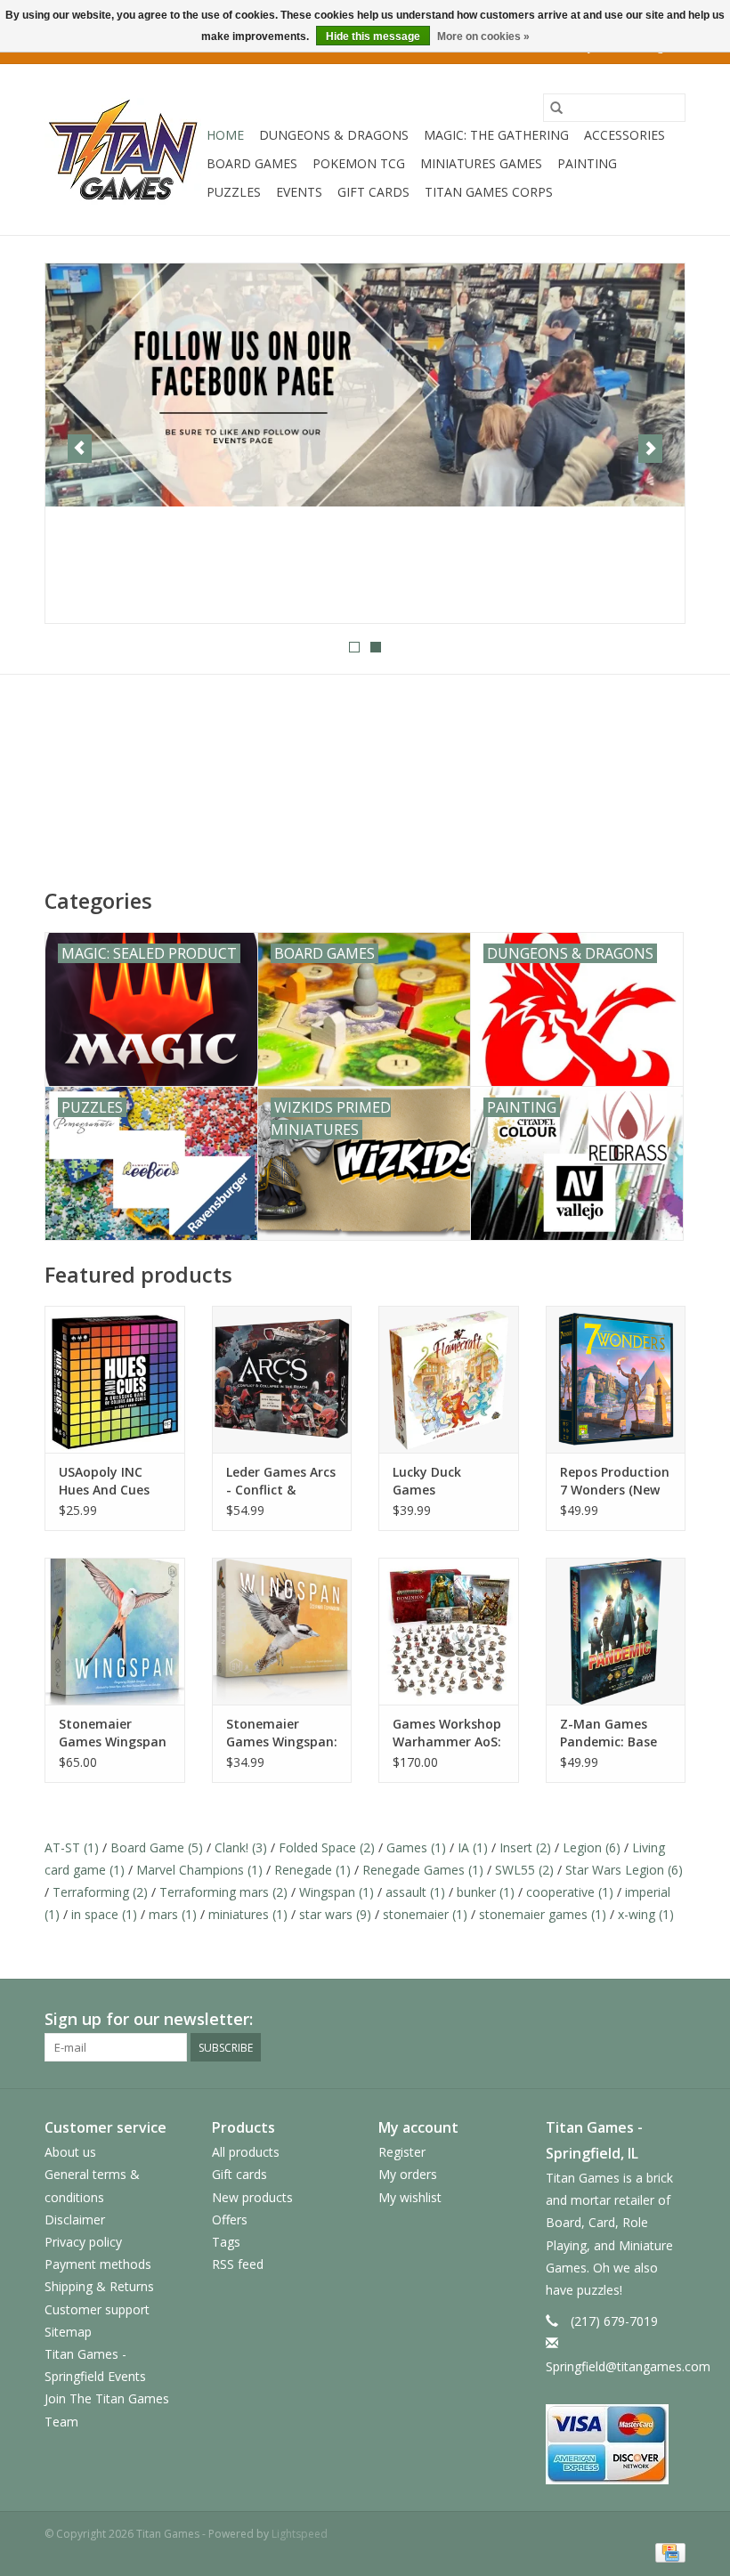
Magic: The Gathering (496, 135)
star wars (335, 1914)
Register (402, 2152)
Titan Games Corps (489, 192)
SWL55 (524, 1870)
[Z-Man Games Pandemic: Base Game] (616, 1631)
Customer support (97, 2309)
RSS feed (238, 2264)
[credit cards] (616, 2444)
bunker (486, 1892)
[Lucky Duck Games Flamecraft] (449, 1379)
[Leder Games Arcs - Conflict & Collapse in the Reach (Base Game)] (282, 1379)
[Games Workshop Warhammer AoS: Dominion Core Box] (449, 1631)
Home (225, 135)
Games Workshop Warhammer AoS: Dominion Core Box (447, 1733)
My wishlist (410, 2197)
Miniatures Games (481, 163)
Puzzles (234, 192)
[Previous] (80, 449)
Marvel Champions (199, 1870)
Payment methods (98, 2264)
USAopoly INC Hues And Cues (104, 1481)
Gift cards (373, 192)
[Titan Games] (123, 150)
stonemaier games (543, 1914)
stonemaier (425, 1914)
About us (70, 2152)
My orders (408, 2174)
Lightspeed (300, 2534)
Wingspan (337, 1892)
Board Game (157, 1847)
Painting (587, 163)
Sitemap (68, 2332)
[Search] (556, 108)
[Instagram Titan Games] (671, 2020)
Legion (592, 1847)
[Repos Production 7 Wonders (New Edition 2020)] (616, 1379)
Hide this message (373, 36)
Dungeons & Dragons (334, 135)
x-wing (646, 1914)
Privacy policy (83, 2242)
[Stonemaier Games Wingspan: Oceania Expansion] (282, 1631)
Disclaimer (75, 2220)
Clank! (241, 1847)
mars (173, 1914)
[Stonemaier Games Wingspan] (115, 1631)
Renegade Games (423, 1870)
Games (416, 1847)
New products (252, 2197)
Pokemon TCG (359, 163)
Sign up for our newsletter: (149, 2019)
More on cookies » (483, 36)
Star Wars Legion (624, 1870)
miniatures (248, 1914)
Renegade (312, 1870)
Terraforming (100, 1892)
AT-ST (72, 1847)
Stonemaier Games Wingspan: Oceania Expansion (282, 1733)
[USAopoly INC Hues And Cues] (115, 1379)
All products (246, 2152)
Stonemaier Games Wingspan (113, 1733)
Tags (226, 2242)
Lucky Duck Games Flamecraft (427, 1481)
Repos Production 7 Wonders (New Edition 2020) (615, 1481)
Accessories (625, 135)
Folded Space (327, 1847)
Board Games (252, 163)
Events (299, 192)
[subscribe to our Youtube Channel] (365, 443)
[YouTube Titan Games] (639, 2020)
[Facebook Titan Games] (607, 2020)
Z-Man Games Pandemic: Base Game (608, 1733)
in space (104, 1914)
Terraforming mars (223, 1892)
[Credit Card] (667, 2552)
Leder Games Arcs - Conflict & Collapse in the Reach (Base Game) (281, 1481)
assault (415, 1892)
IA (473, 1847)
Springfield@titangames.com (628, 2366)
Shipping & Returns (99, 2286)
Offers (230, 2220)
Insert (525, 1847)
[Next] (650, 449)
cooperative (570, 1892)
